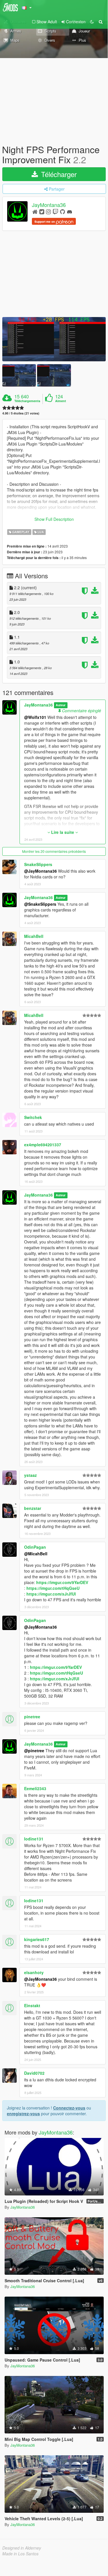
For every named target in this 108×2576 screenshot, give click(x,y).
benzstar (33, 1508)
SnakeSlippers (38, 864)
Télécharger (58, 174)
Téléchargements (27, 401)
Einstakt (32, 2005)
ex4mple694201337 (43, 1145)
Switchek (33, 1117)
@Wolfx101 (35, 717)
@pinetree (34, 1750)
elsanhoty (34, 1972)
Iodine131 (34, 1839)
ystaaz (30, 1475)
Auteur (61, 705)
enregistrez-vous (23, 2114)
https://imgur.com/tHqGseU (53, 1588)
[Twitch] (55, 211)
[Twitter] (42, 211)
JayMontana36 (49, 205)
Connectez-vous (69, 2108)
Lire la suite (63, 832)
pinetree (32, 1717)
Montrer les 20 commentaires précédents (54, 851)
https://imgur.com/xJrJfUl (51, 1594)
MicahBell (34, 936)
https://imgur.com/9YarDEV (62, 1582)
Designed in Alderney (22, 2548)
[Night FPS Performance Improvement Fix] (54, 339)
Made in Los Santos (20, 2554)
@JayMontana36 (41, 871)
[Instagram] (48, 211)
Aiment (61, 401)
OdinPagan (35, 1547)
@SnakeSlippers (40, 904)
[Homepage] (35, 211)
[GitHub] (62, 211)
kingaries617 (37, 1939)
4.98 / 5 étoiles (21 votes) (21, 413)
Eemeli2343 (35, 1788)
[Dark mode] (92, 22)
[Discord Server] (70, 211)
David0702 (34, 2073)
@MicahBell (36, 1554)
